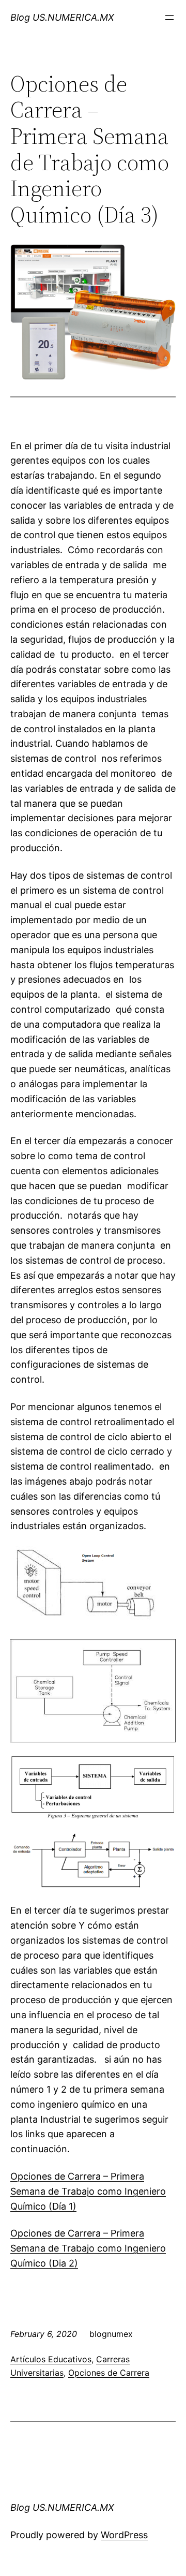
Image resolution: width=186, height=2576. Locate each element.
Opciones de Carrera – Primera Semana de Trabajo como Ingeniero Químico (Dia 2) (88, 2248)
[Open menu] (169, 18)
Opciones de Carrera (109, 2373)
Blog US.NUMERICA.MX (62, 17)
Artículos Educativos (51, 2359)
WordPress (124, 2535)
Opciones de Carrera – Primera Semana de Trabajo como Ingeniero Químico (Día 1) (88, 2191)
